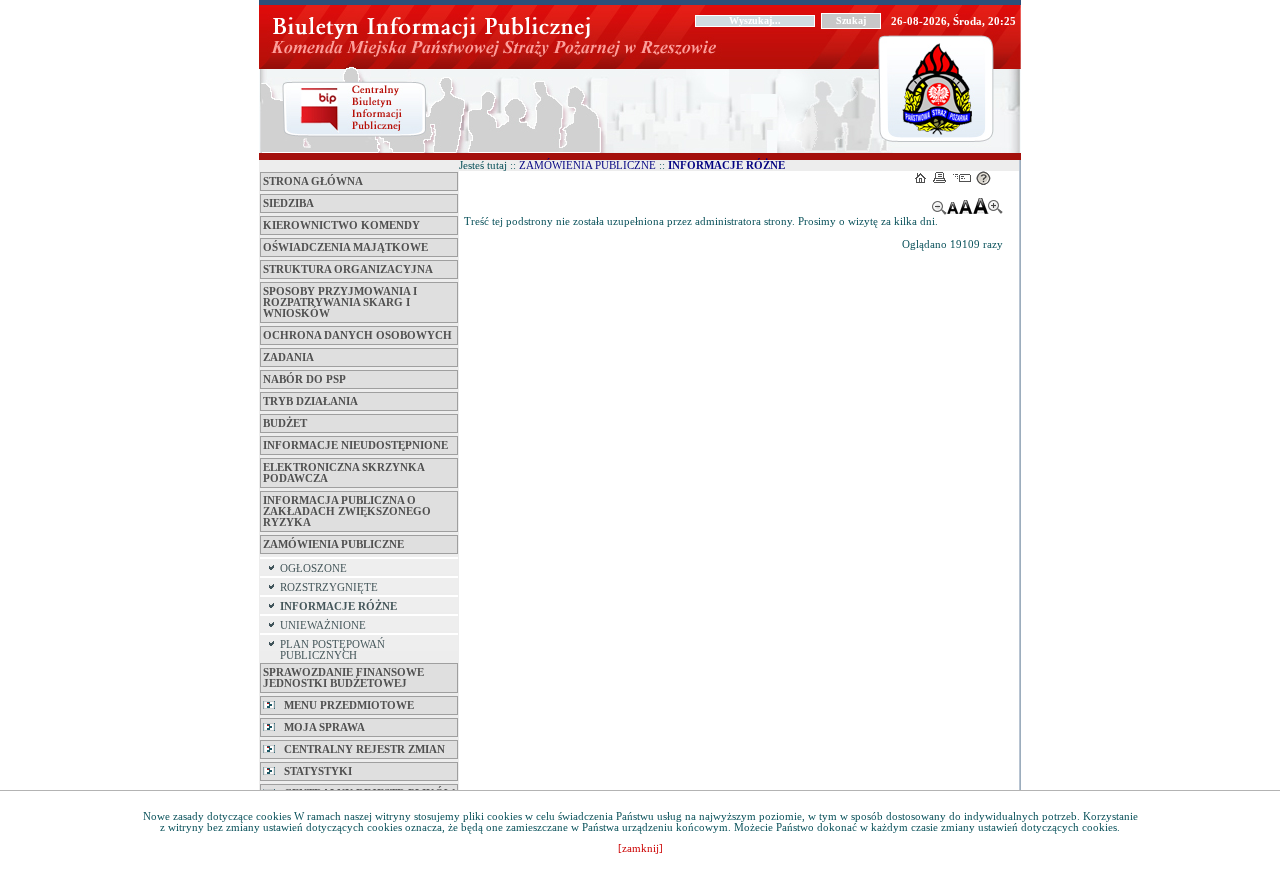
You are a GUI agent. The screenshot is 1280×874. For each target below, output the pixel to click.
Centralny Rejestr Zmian (360, 749)
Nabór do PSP (304, 379)
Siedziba (288, 203)
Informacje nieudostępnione (355, 445)
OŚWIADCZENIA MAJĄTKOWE (345, 247)
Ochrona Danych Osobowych (357, 335)
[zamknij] (640, 848)
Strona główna (313, 181)
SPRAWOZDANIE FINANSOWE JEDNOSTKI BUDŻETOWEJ (343, 678)
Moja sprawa (320, 727)
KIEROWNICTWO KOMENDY (341, 225)
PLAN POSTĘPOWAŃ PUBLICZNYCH (332, 650)
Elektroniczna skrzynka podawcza (343, 473)
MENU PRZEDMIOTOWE (344, 705)
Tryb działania (310, 401)
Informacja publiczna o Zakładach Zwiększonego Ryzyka (347, 511)
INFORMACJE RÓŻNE (338, 606)
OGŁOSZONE (313, 568)
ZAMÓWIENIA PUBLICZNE (333, 544)
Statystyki (313, 771)
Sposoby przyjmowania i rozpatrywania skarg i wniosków (340, 302)
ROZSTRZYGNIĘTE (329, 587)
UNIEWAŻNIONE (323, 625)
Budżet (285, 423)
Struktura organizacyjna (348, 269)
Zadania (288, 357)
